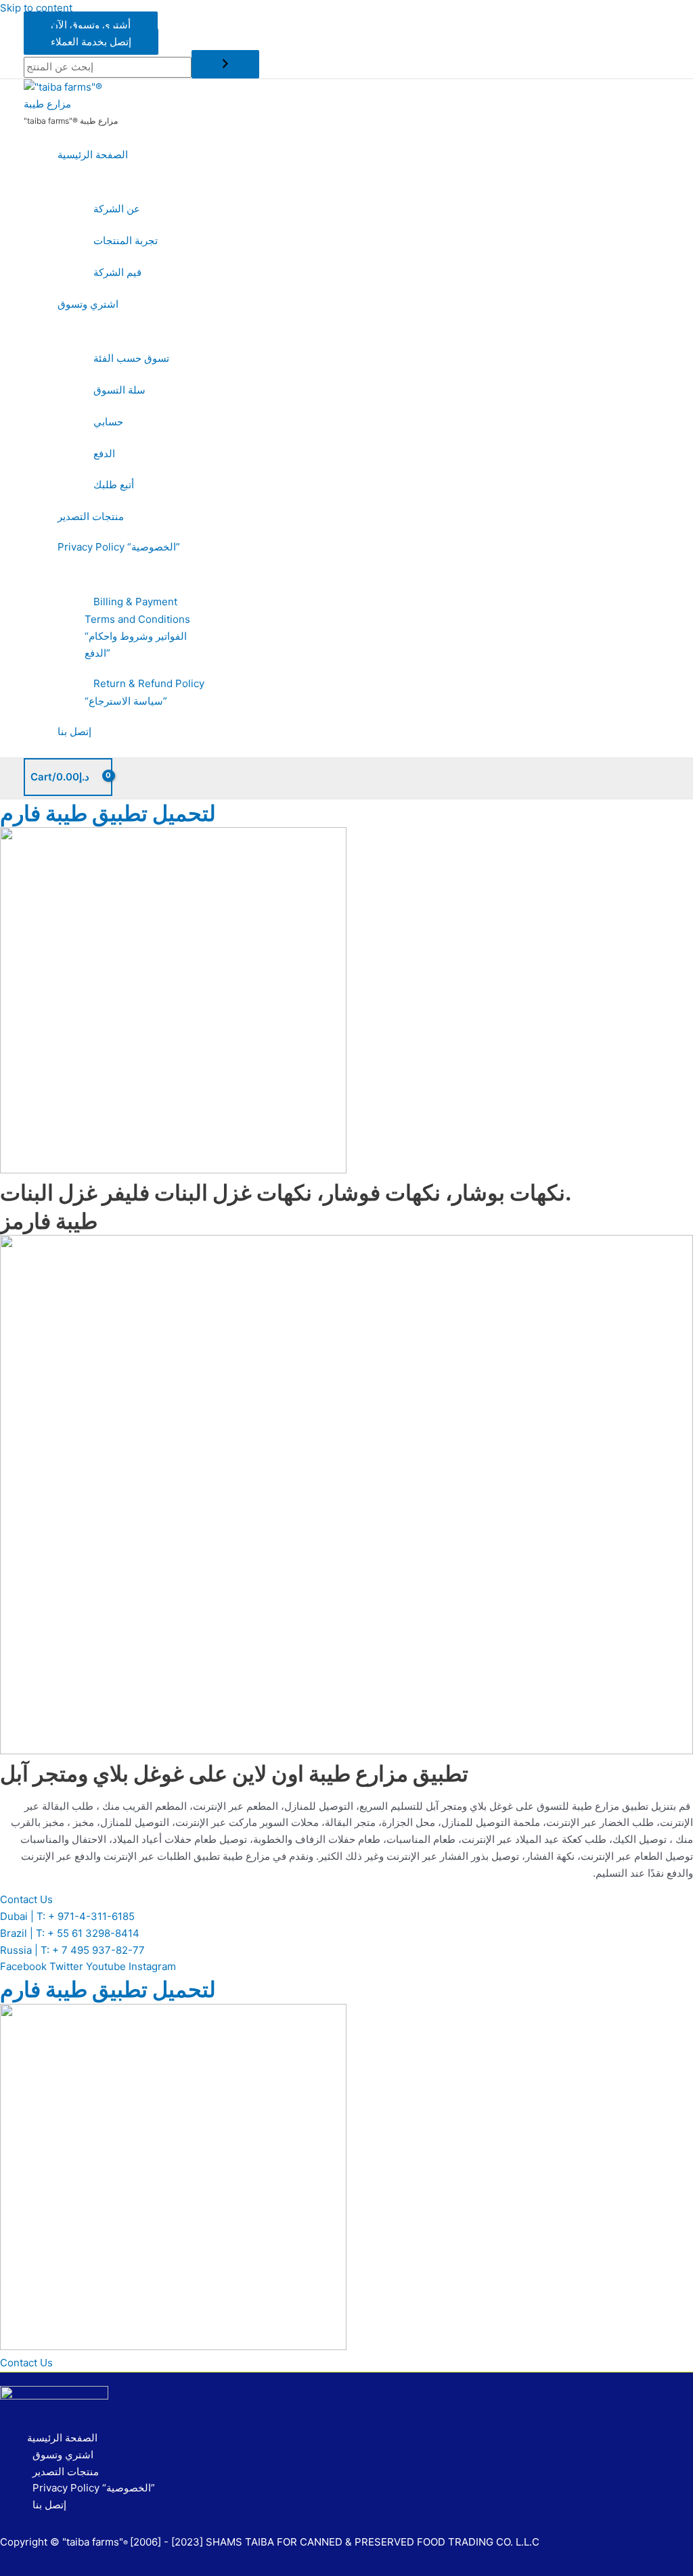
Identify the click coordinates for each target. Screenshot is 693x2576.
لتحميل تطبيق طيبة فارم (108, 813)
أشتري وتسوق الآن (91, 25)
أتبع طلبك (114, 485)
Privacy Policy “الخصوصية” (119, 547)
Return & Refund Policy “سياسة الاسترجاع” (144, 693)
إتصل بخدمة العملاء (91, 42)
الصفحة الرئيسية (93, 155)
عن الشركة (117, 209)
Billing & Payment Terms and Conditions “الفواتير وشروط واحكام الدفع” (137, 627)
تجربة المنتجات (126, 240)
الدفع (104, 453)
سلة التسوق (119, 390)
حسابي (108, 422)
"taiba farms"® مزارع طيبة (71, 121)
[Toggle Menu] (132, 182)
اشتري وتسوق (88, 304)
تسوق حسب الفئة (131, 358)
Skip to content (36, 8)
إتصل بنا (74, 731)
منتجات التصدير (91, 516)
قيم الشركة (117, 272)
